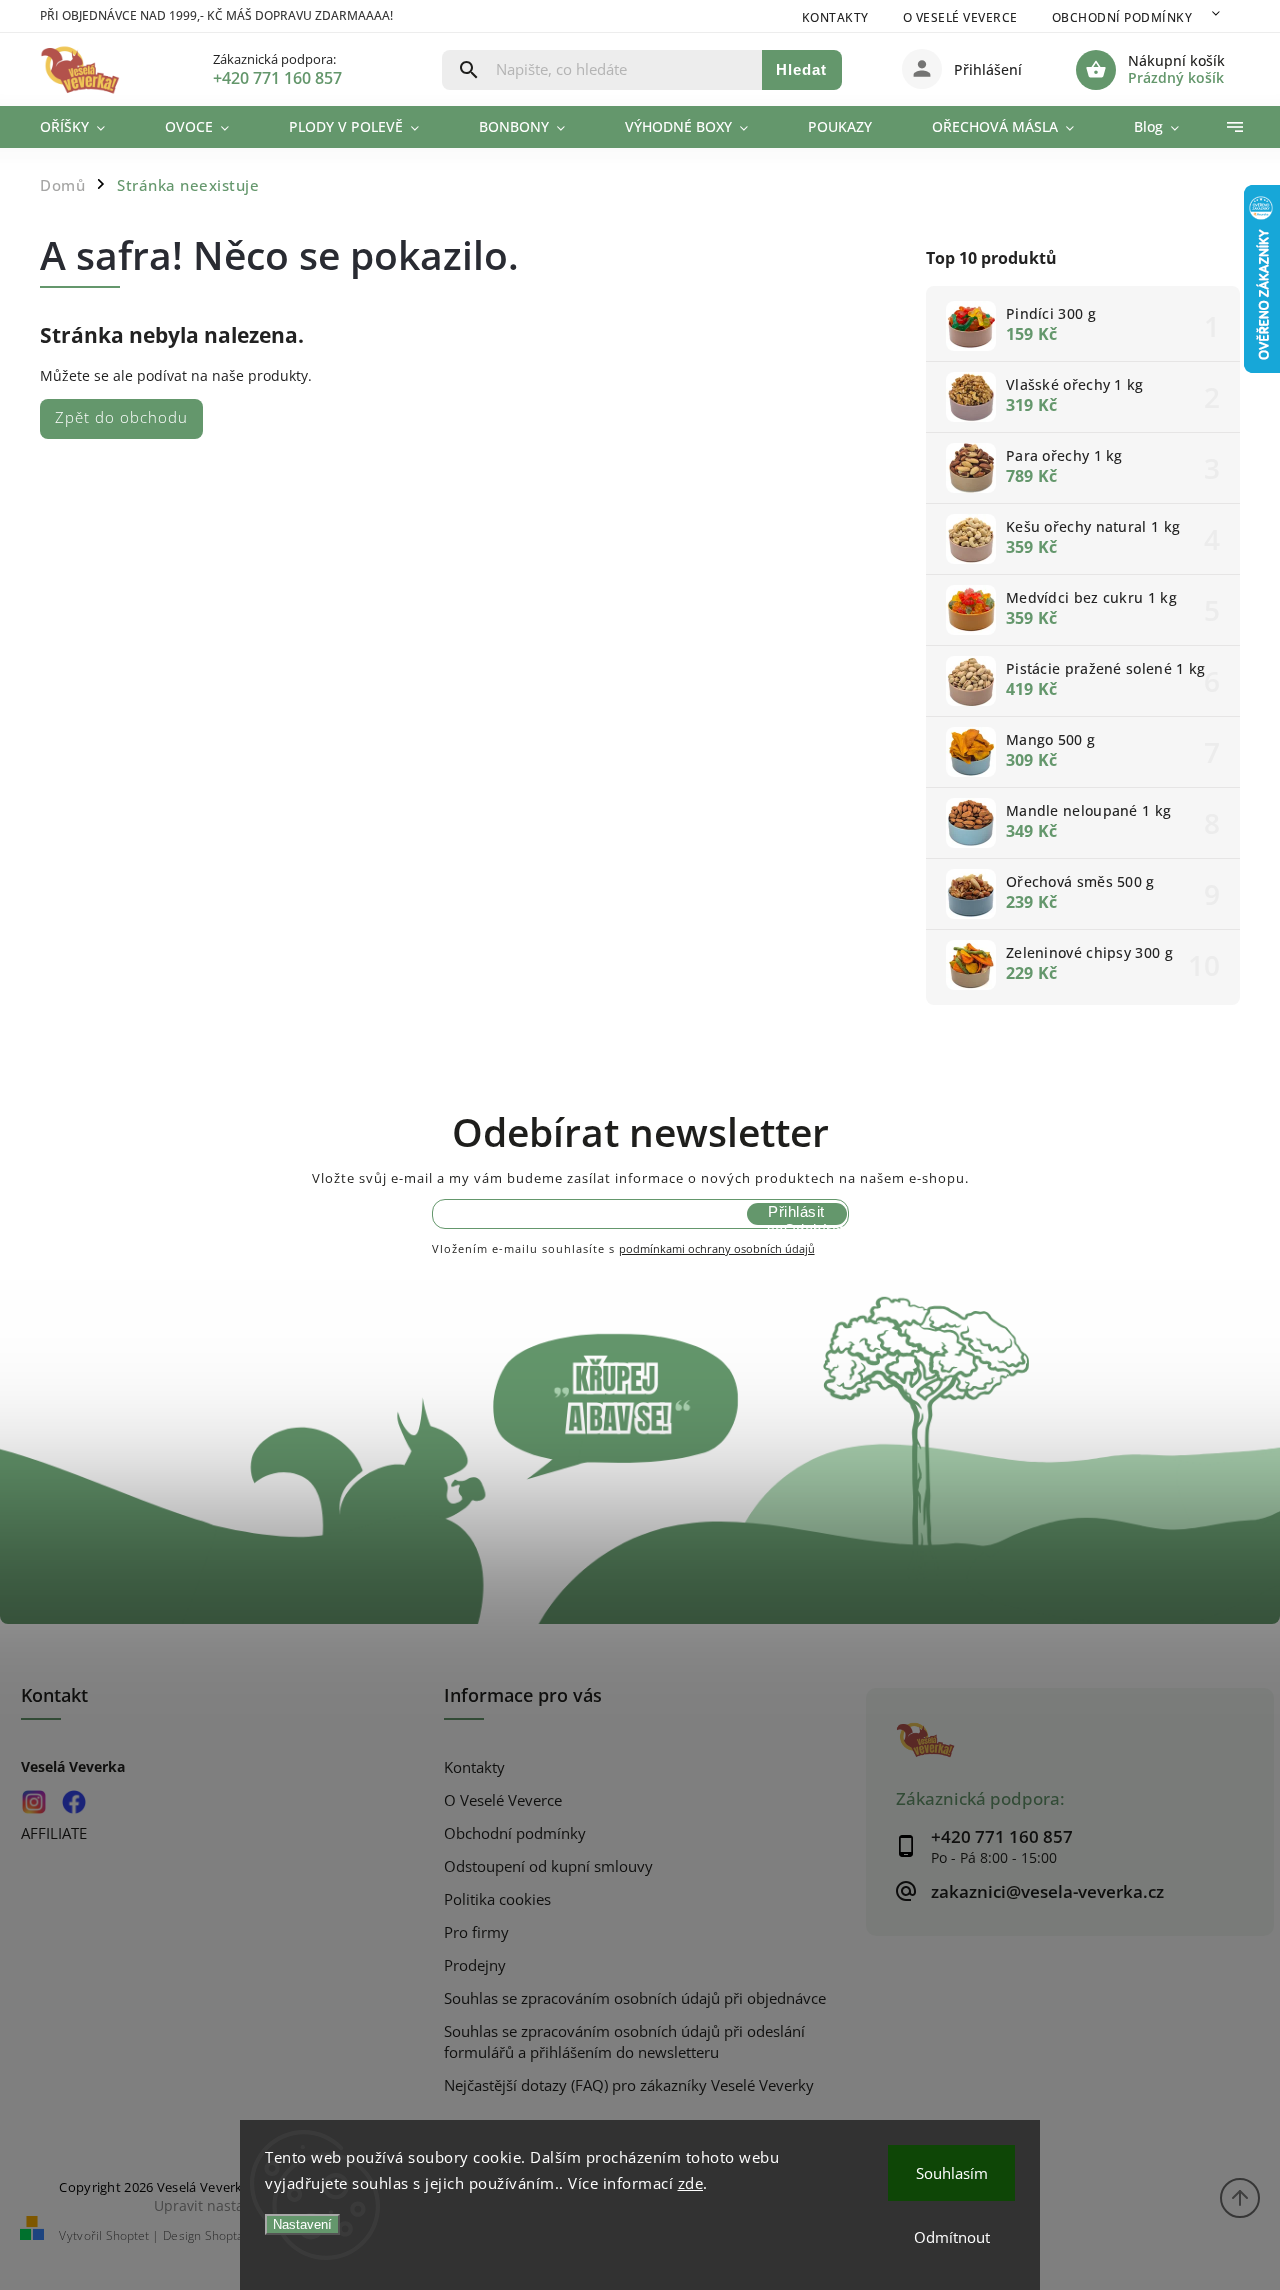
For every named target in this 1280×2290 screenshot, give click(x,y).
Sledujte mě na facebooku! (73, 1802)
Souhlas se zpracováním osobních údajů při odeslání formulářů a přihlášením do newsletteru (624, 2042)
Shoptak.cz (234, 2235)
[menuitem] (87, 127)
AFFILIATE (54, 1833)
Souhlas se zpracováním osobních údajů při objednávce (635, 1998)
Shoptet (127, 2235)
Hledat (801, 69)
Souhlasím (952, 2173)
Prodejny (475, 1965)
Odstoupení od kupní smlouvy (548, 1866)
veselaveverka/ (33, 1802)
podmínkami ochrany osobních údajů (717, 1248)
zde (691, 2183)
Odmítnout (952, 2237)
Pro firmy (476, 1932)
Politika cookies (497, 1899)
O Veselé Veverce (960, 17)
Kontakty (835, 17)
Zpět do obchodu (121, 417)
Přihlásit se (796, 1214)
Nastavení (302, 2224)
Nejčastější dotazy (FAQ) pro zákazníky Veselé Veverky (629, 2085)
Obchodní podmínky (1122, 17)
